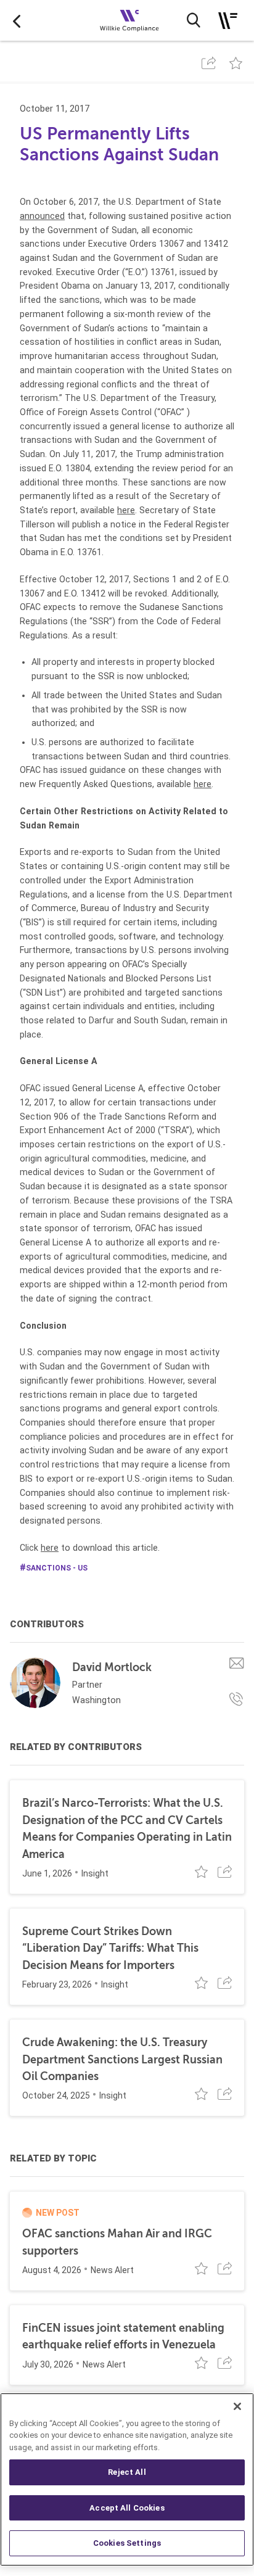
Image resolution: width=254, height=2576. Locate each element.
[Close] (237, 2406)
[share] (209, 63)
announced (42, 216)
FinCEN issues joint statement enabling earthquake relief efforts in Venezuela (123, 2336)
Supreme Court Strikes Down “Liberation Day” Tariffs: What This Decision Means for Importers (110, 1948)
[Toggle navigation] (228, 21)
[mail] (237, 1663)
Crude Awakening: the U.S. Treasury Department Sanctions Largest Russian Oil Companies (122, 2059)
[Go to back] (17, 20)
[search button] (194, 20)
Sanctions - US (57, 1568)
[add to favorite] (236, 63)
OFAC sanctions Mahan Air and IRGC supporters (117, 2242)
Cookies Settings (127, 2543)
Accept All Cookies (127, 2508)
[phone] (237, 1699)
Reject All (127, 2472)
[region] (127, 2479)
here (126, 510)
